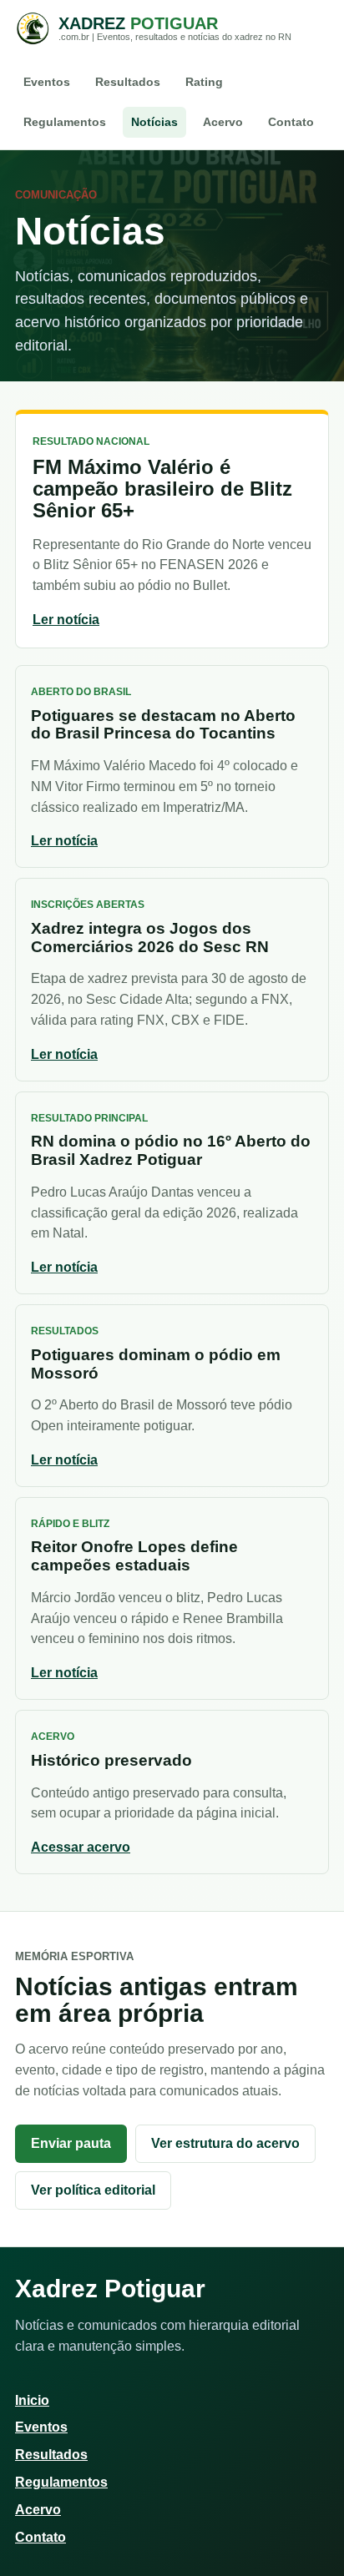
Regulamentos (65, 122)
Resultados (128, 82)
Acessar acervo (81, 1847)
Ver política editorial (93, 2190)
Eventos (47, 82)
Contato (291, 122)
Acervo (223, 122)
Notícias (154, 122)
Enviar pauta (71, 2143)
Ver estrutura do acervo (225, 2143)
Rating (204, 82)
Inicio (32, 2400)
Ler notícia (66, 620)
